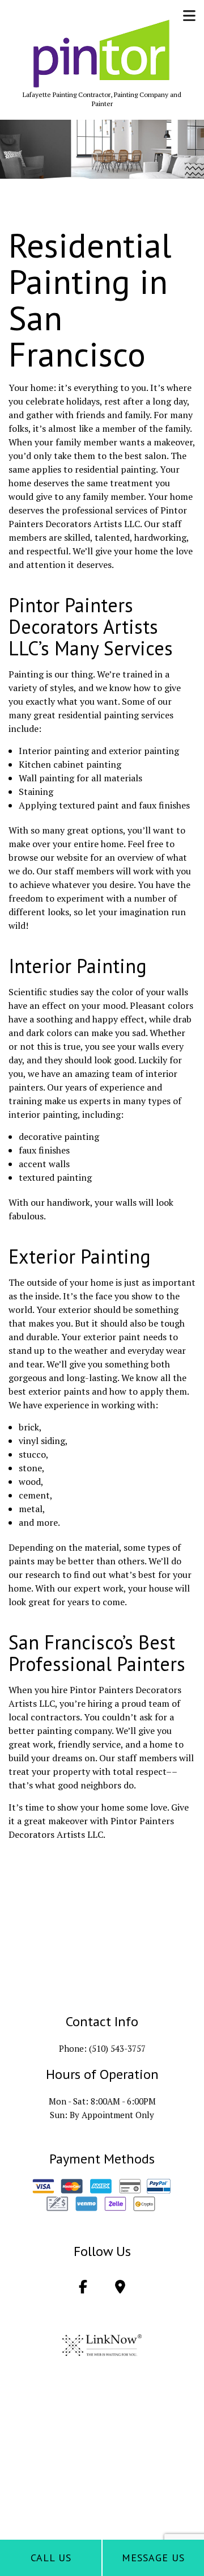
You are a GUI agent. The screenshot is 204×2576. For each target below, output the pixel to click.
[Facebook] (83, 2288)
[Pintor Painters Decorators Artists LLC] (102, 54)
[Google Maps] (120, 2288)
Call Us (51, 2558)
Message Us (153, 2558)
